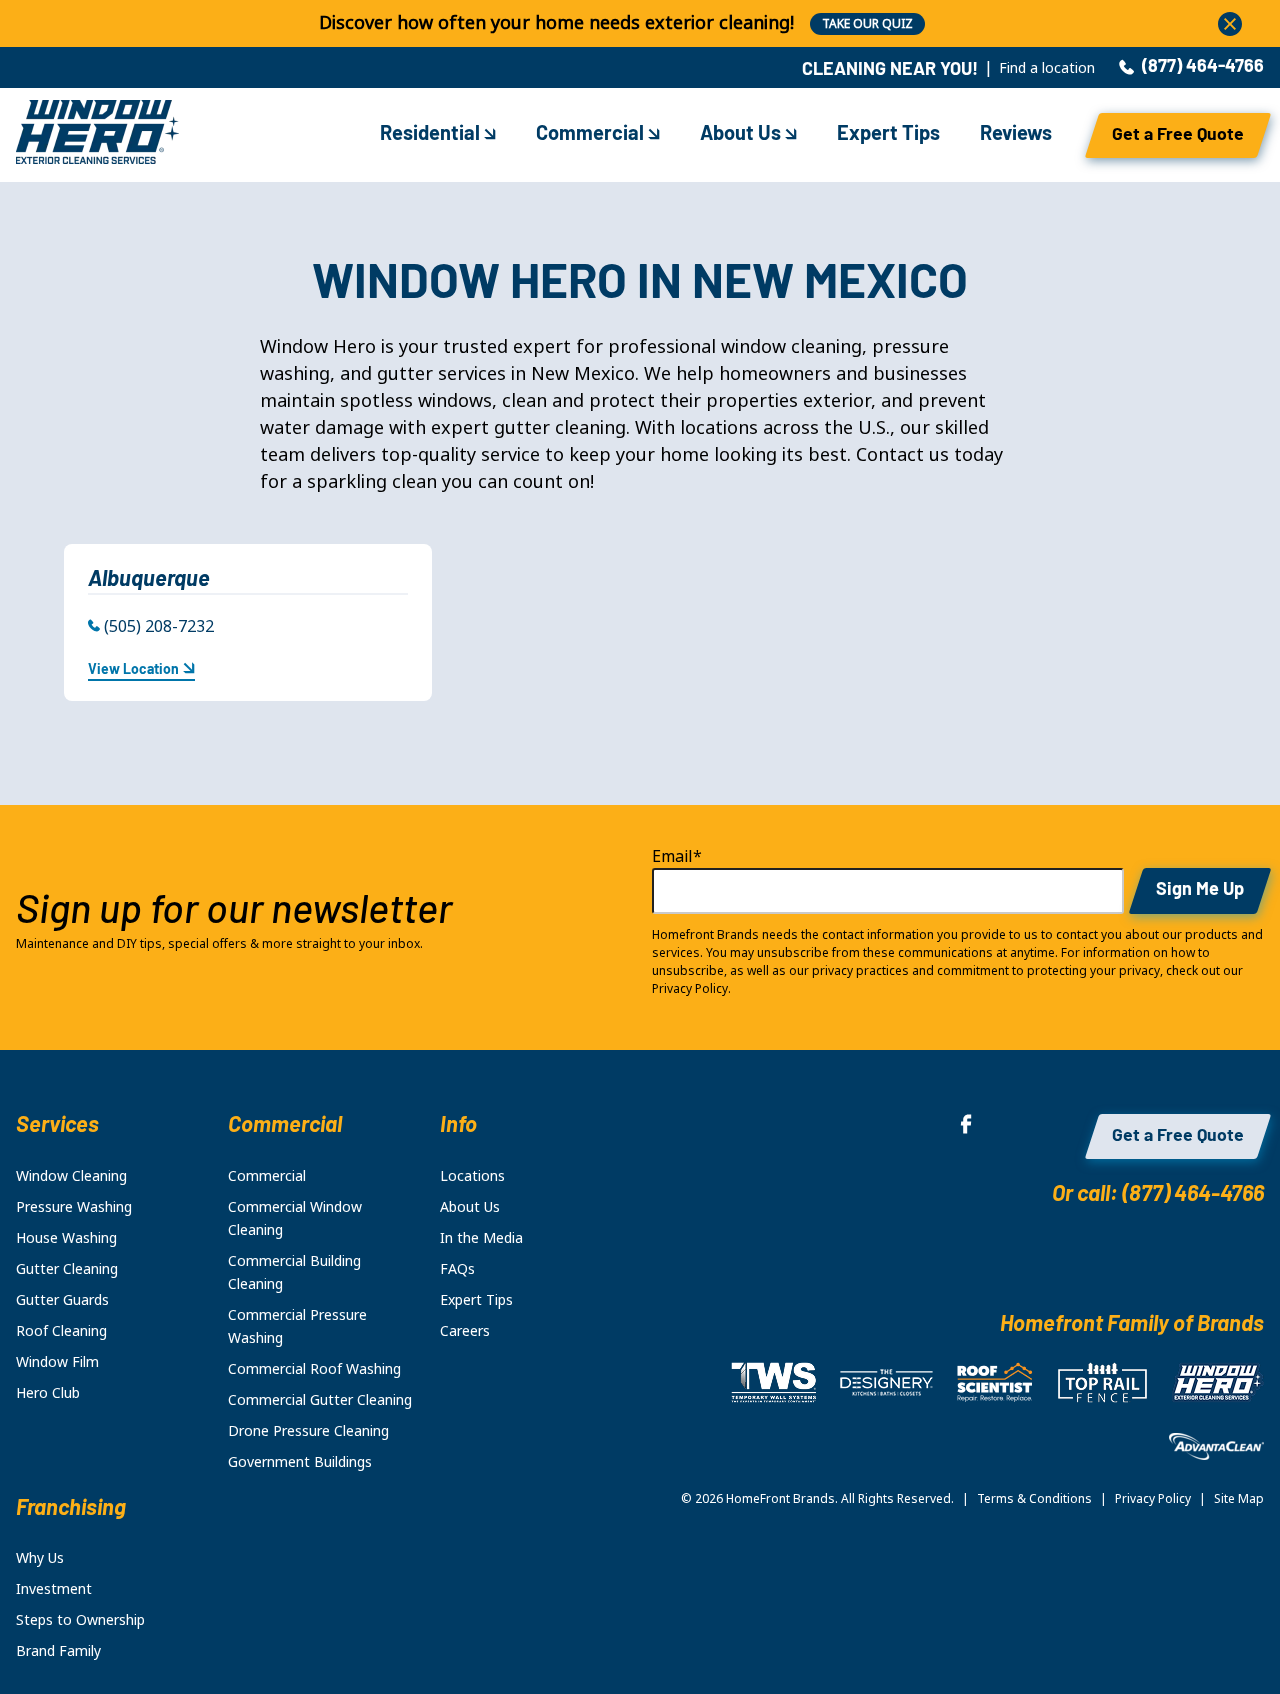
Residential (432, 135)
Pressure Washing (74, 1207)
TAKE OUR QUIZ (867, 24)
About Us (742, 135)
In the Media (481, 1238)
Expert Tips (888, 135)
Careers (465, 1331)
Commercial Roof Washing (314, 1369)
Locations (472, 1176)
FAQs (457, 1269)
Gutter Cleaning (67, 1269)
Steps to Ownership (80, 1620)
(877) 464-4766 (1203, 68)
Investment (54, 1589)
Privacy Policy (1153, 1499)
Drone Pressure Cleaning (308, 1431)
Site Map (1239, 1499)
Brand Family (58, 1651)
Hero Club (48, 1393)
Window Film (57, 1362)
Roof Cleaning (61, 1331)
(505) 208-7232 (159, 626)
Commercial (592, 135)
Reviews (1016, 135)
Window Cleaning (71, 1176)
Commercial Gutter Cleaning (320, 1400)
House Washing (66, 1238)
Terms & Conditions (1034, 1499)
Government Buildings (300, 1462)
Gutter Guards (62, 1300)
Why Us (40, 1558)
